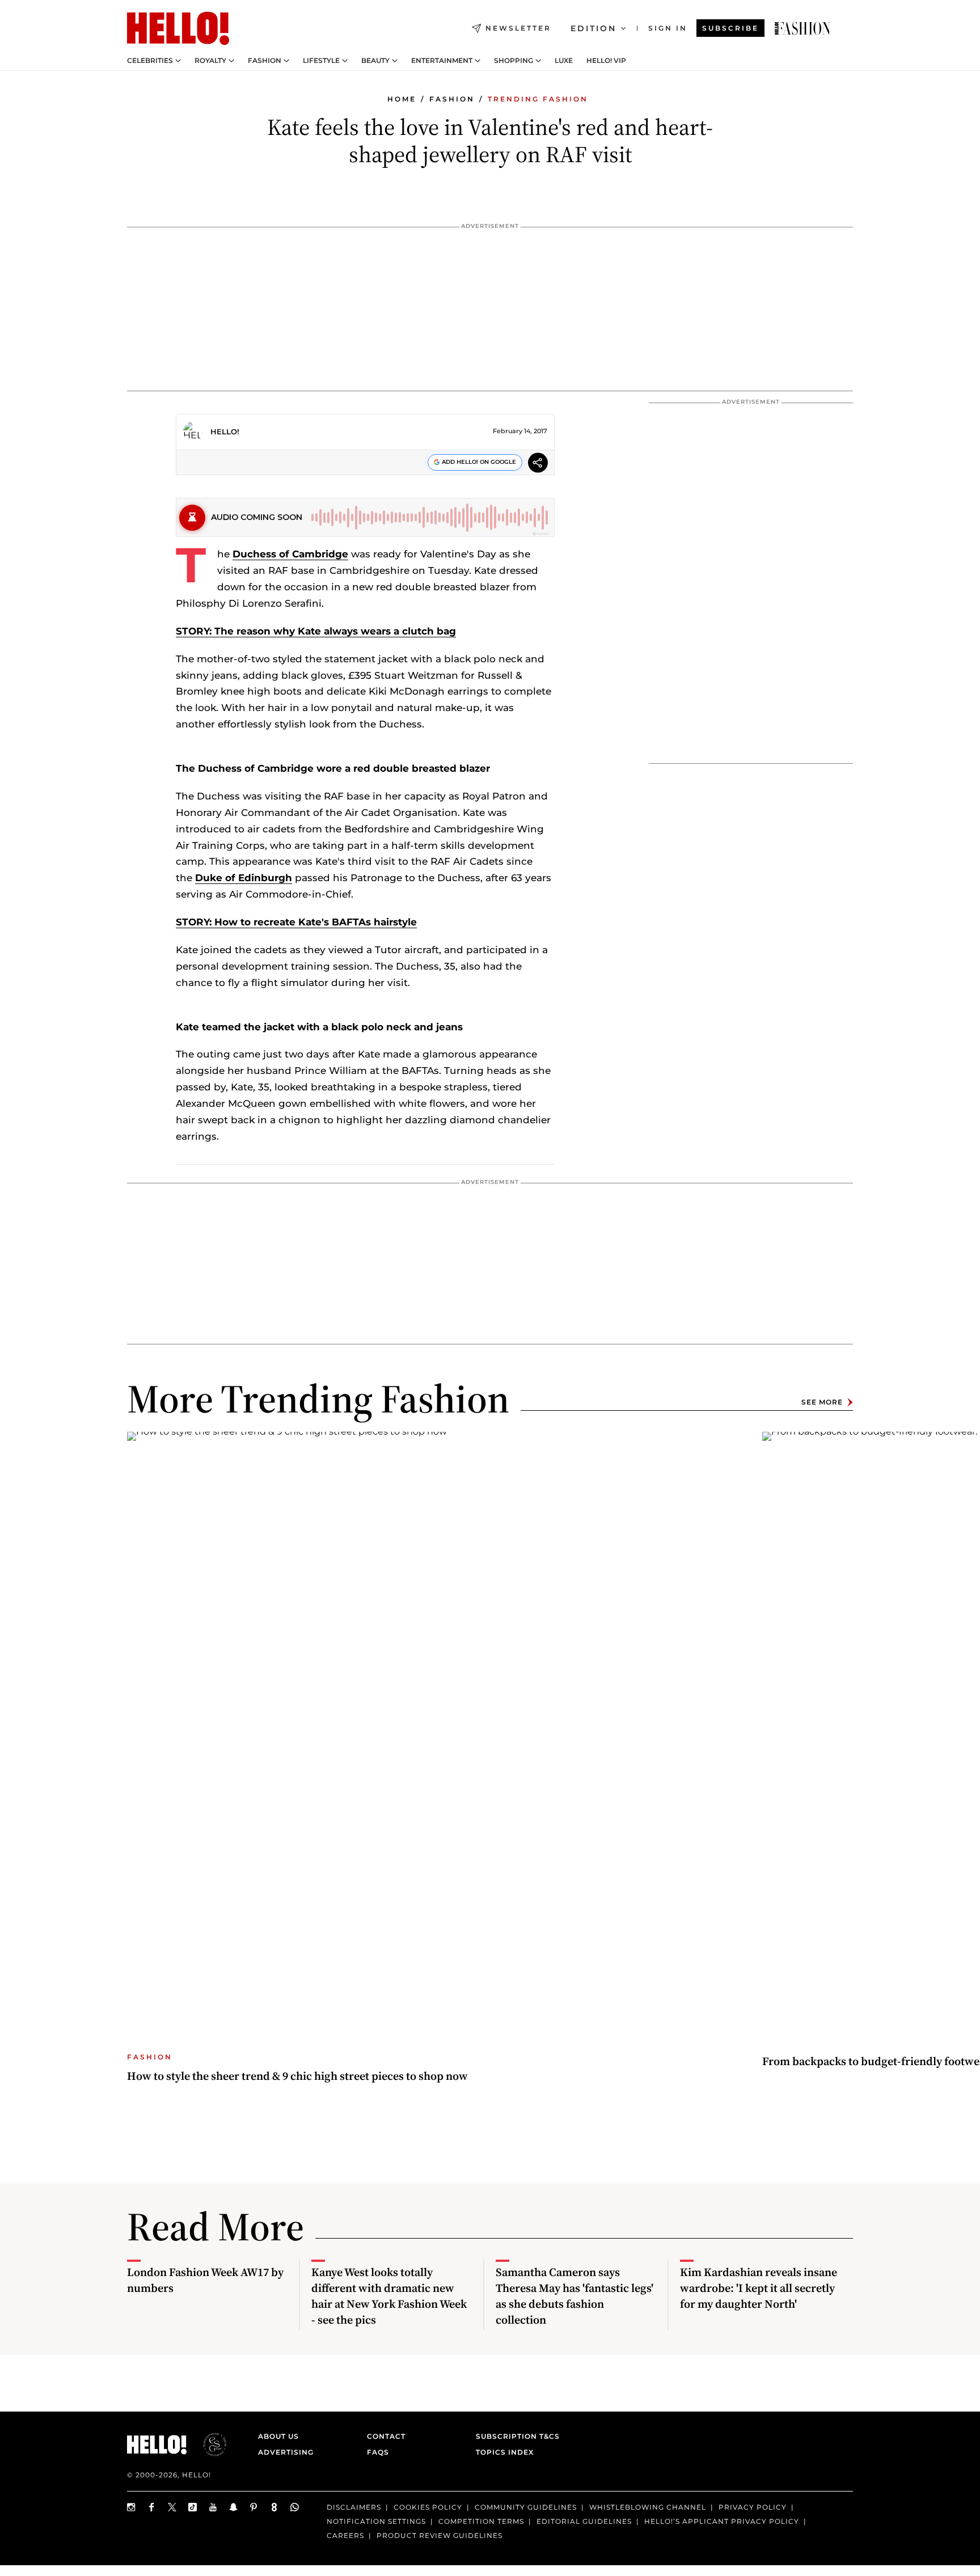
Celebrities (150, 61)
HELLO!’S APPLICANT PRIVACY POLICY (722, 2521)
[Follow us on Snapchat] (234, 2507)
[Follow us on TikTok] (193, 2507)
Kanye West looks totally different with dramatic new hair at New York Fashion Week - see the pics (389, 2296)
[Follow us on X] (172, 2507)
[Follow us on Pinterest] (254, 2507)
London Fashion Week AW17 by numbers (205, 2280)
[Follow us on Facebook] (152, 2507)
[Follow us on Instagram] (132, 2507)
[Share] (538, 464)
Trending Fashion (538, 99)
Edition (594, 28)
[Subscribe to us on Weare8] (274, 2507)
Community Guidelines (526, 2507)
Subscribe (730, 28)
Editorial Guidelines (584, 2521)
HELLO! (225, 432)
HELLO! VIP (606, 61)
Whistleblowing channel (648, 2507)
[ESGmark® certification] (208, 2444)
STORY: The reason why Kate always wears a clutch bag (316, 631)
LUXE (564, 61)
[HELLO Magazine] (178, 28)
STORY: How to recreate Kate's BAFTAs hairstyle (296, 922)
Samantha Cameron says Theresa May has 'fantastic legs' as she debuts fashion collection (575, 2296)
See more (822, 1402)
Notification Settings (376, 2521)
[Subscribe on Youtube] (213, 2507)
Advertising (286, 2452)
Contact (386, 2436)
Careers (345, 2535)
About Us (278, 2436)
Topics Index (505, 2452)
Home (402, 99)
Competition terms (481, 2521)
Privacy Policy (753, 2507)
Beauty (375, 61)
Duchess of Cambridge (290, 554)
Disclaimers (354, 2507)
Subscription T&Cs (514, 2436)
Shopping (514, 61)
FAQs (378, 2452)
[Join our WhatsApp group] (295, 2507)
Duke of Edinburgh (244, 878)
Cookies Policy (428, 2507)
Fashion (265, 61)
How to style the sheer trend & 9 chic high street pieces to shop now (297, 2076)
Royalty (210, 61)
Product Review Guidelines (440, 2535)
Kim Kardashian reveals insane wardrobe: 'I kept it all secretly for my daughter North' (759, 2288)
